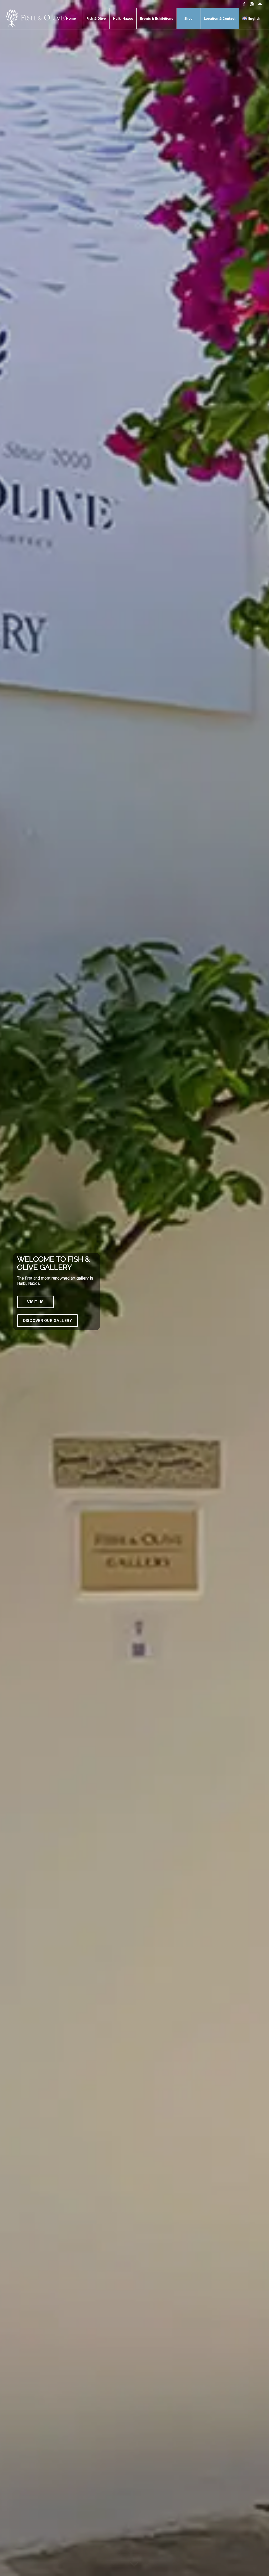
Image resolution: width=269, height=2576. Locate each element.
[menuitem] (71, 19)
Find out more (39, 1325)
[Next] (257, 1288)
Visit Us (35, 1306)
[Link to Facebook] (244, 4)
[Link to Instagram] (252, 4)
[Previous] (12, 1288)
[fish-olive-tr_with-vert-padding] (36, 19)
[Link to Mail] (260, 4)
